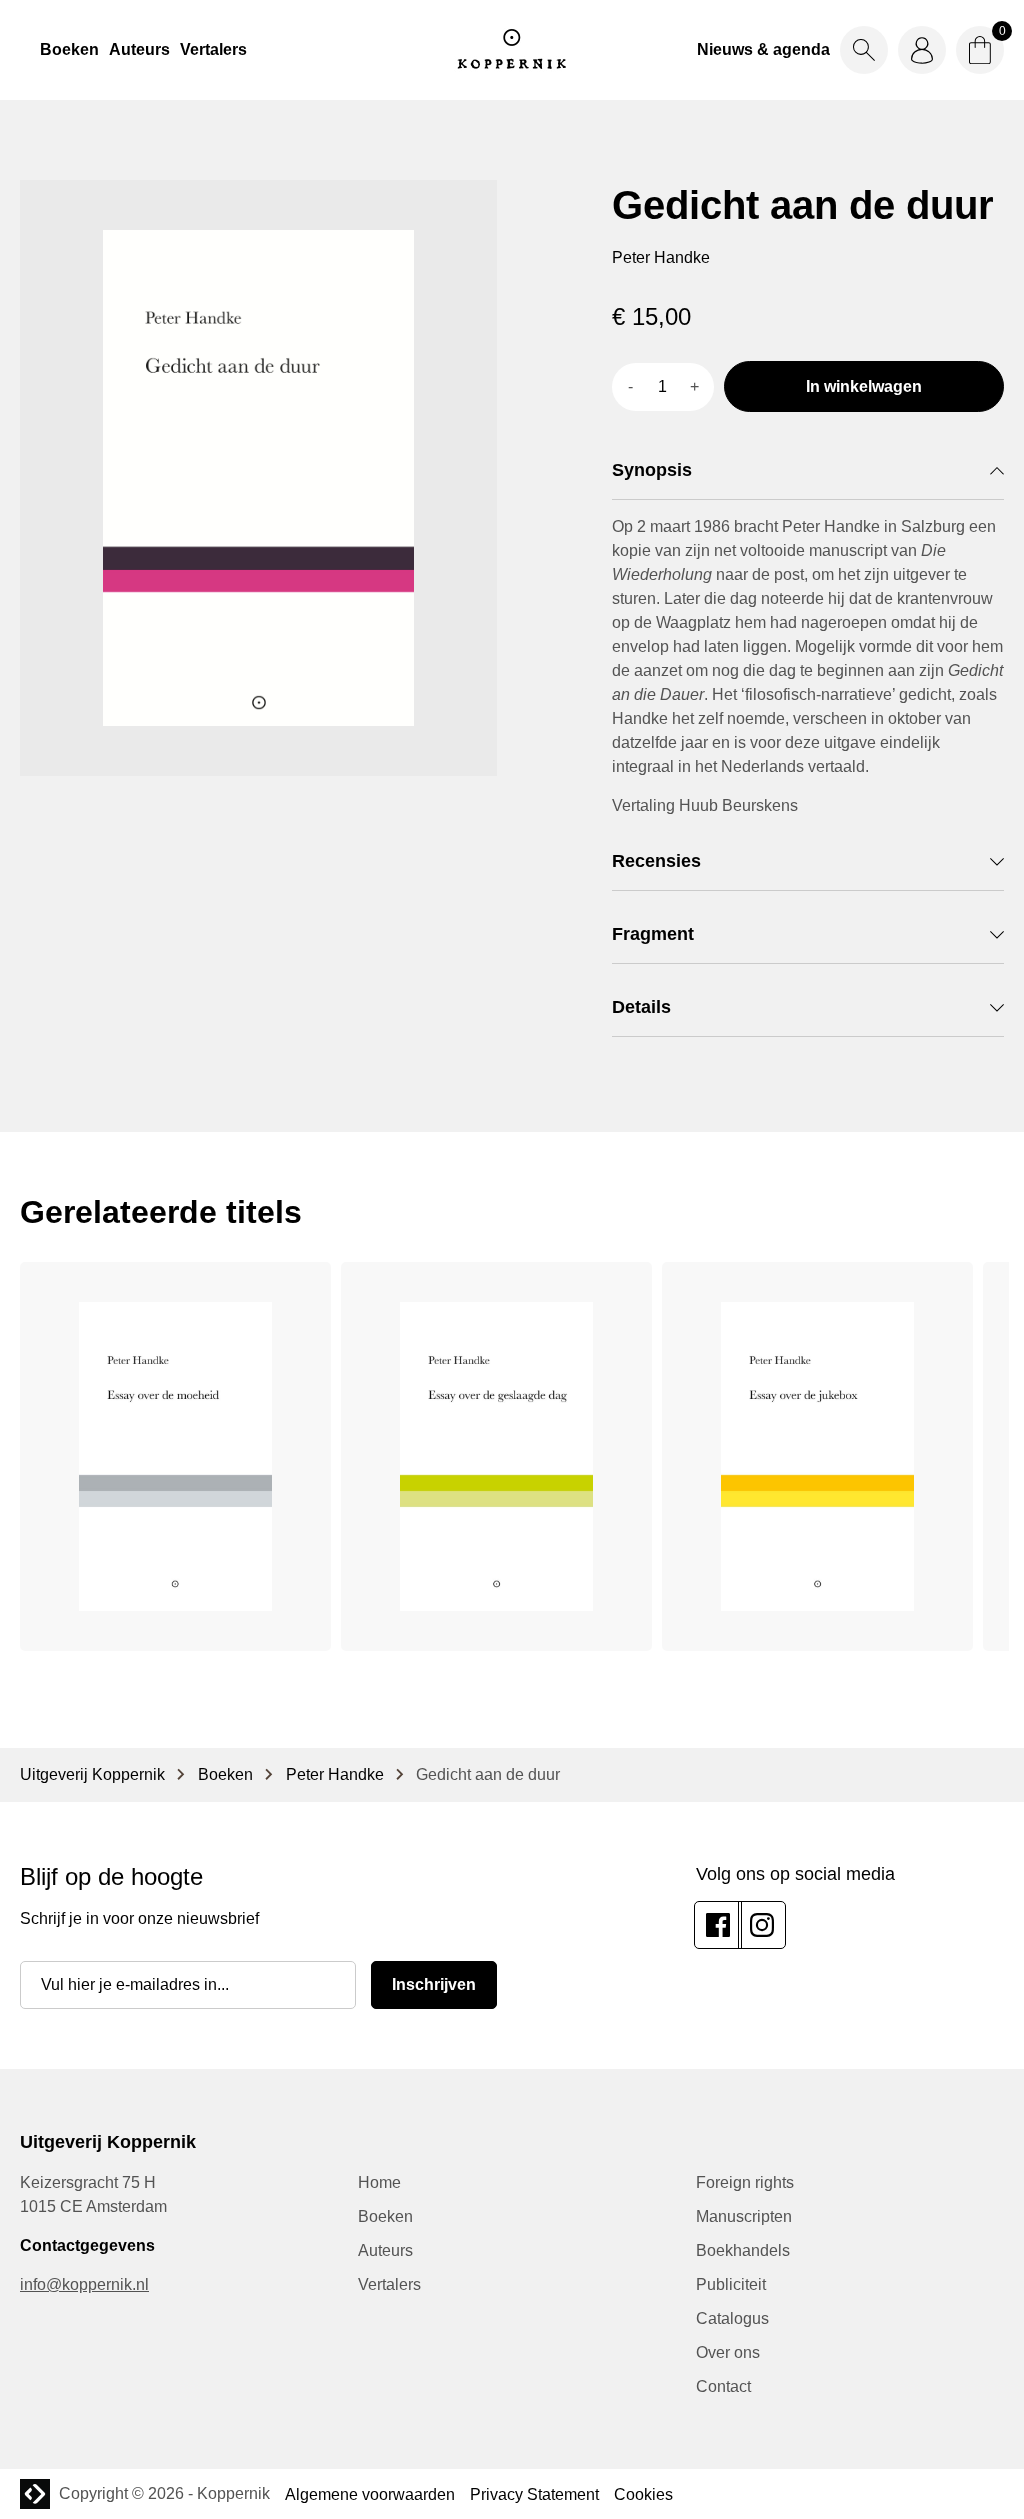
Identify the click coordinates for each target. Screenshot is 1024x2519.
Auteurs (139, 49)
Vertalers (213, 49)
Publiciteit (731, 2284)
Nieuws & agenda (763, 49)
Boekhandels (743, 2250)
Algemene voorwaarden (370, 2494)
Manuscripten (744, 2216)
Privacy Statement (534, 2494)
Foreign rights (745, 2182)
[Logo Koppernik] (512, 50)
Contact (723, 2386)
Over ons (728, 2352)
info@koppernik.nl (84, 2284)
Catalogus (732, 2318)
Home (379, 2182)
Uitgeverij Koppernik (92, 1774)
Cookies (643, 2494)
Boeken (69, 49)
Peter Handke (335, 1774)
